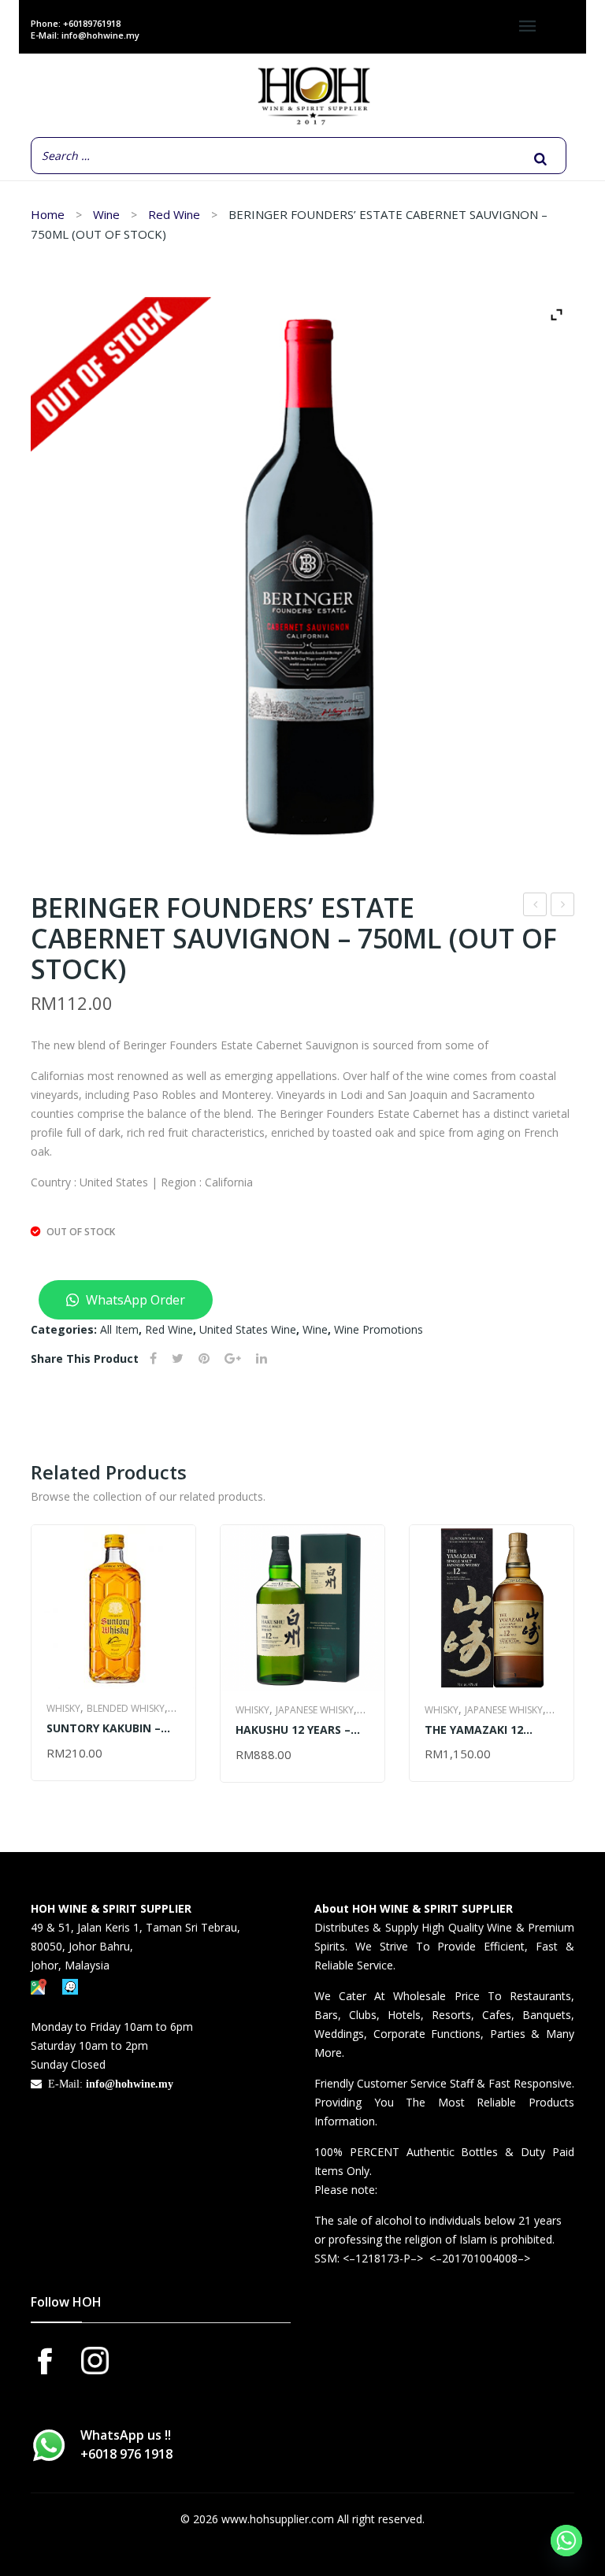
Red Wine (174, 214)
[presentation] (32, 1665)
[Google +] (233, 1359)
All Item (119, 1329)
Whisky (63, 1708)
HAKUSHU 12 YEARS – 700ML (293, 1730)
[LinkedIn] (262, 1359)
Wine (106, 214)
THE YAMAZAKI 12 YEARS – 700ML (474, 1730)
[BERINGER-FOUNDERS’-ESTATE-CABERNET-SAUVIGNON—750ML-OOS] (302, 571)
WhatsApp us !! (126, 2444)
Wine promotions (379, 1329)
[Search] (540, 159)
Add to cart (85, 1754)
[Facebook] (153, 1359)
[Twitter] (178, 1359)
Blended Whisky (126, 1708)
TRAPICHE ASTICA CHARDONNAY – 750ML (563, 906)
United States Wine (248, 1329)
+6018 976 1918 (126, 2454)
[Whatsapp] (566, 2541)
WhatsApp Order (134, 1300)
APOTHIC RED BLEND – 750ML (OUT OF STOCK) (535, 906)
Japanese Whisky (315, 1710)
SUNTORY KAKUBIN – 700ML (104, 1728)
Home (48, 214)
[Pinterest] (204, 1359)
